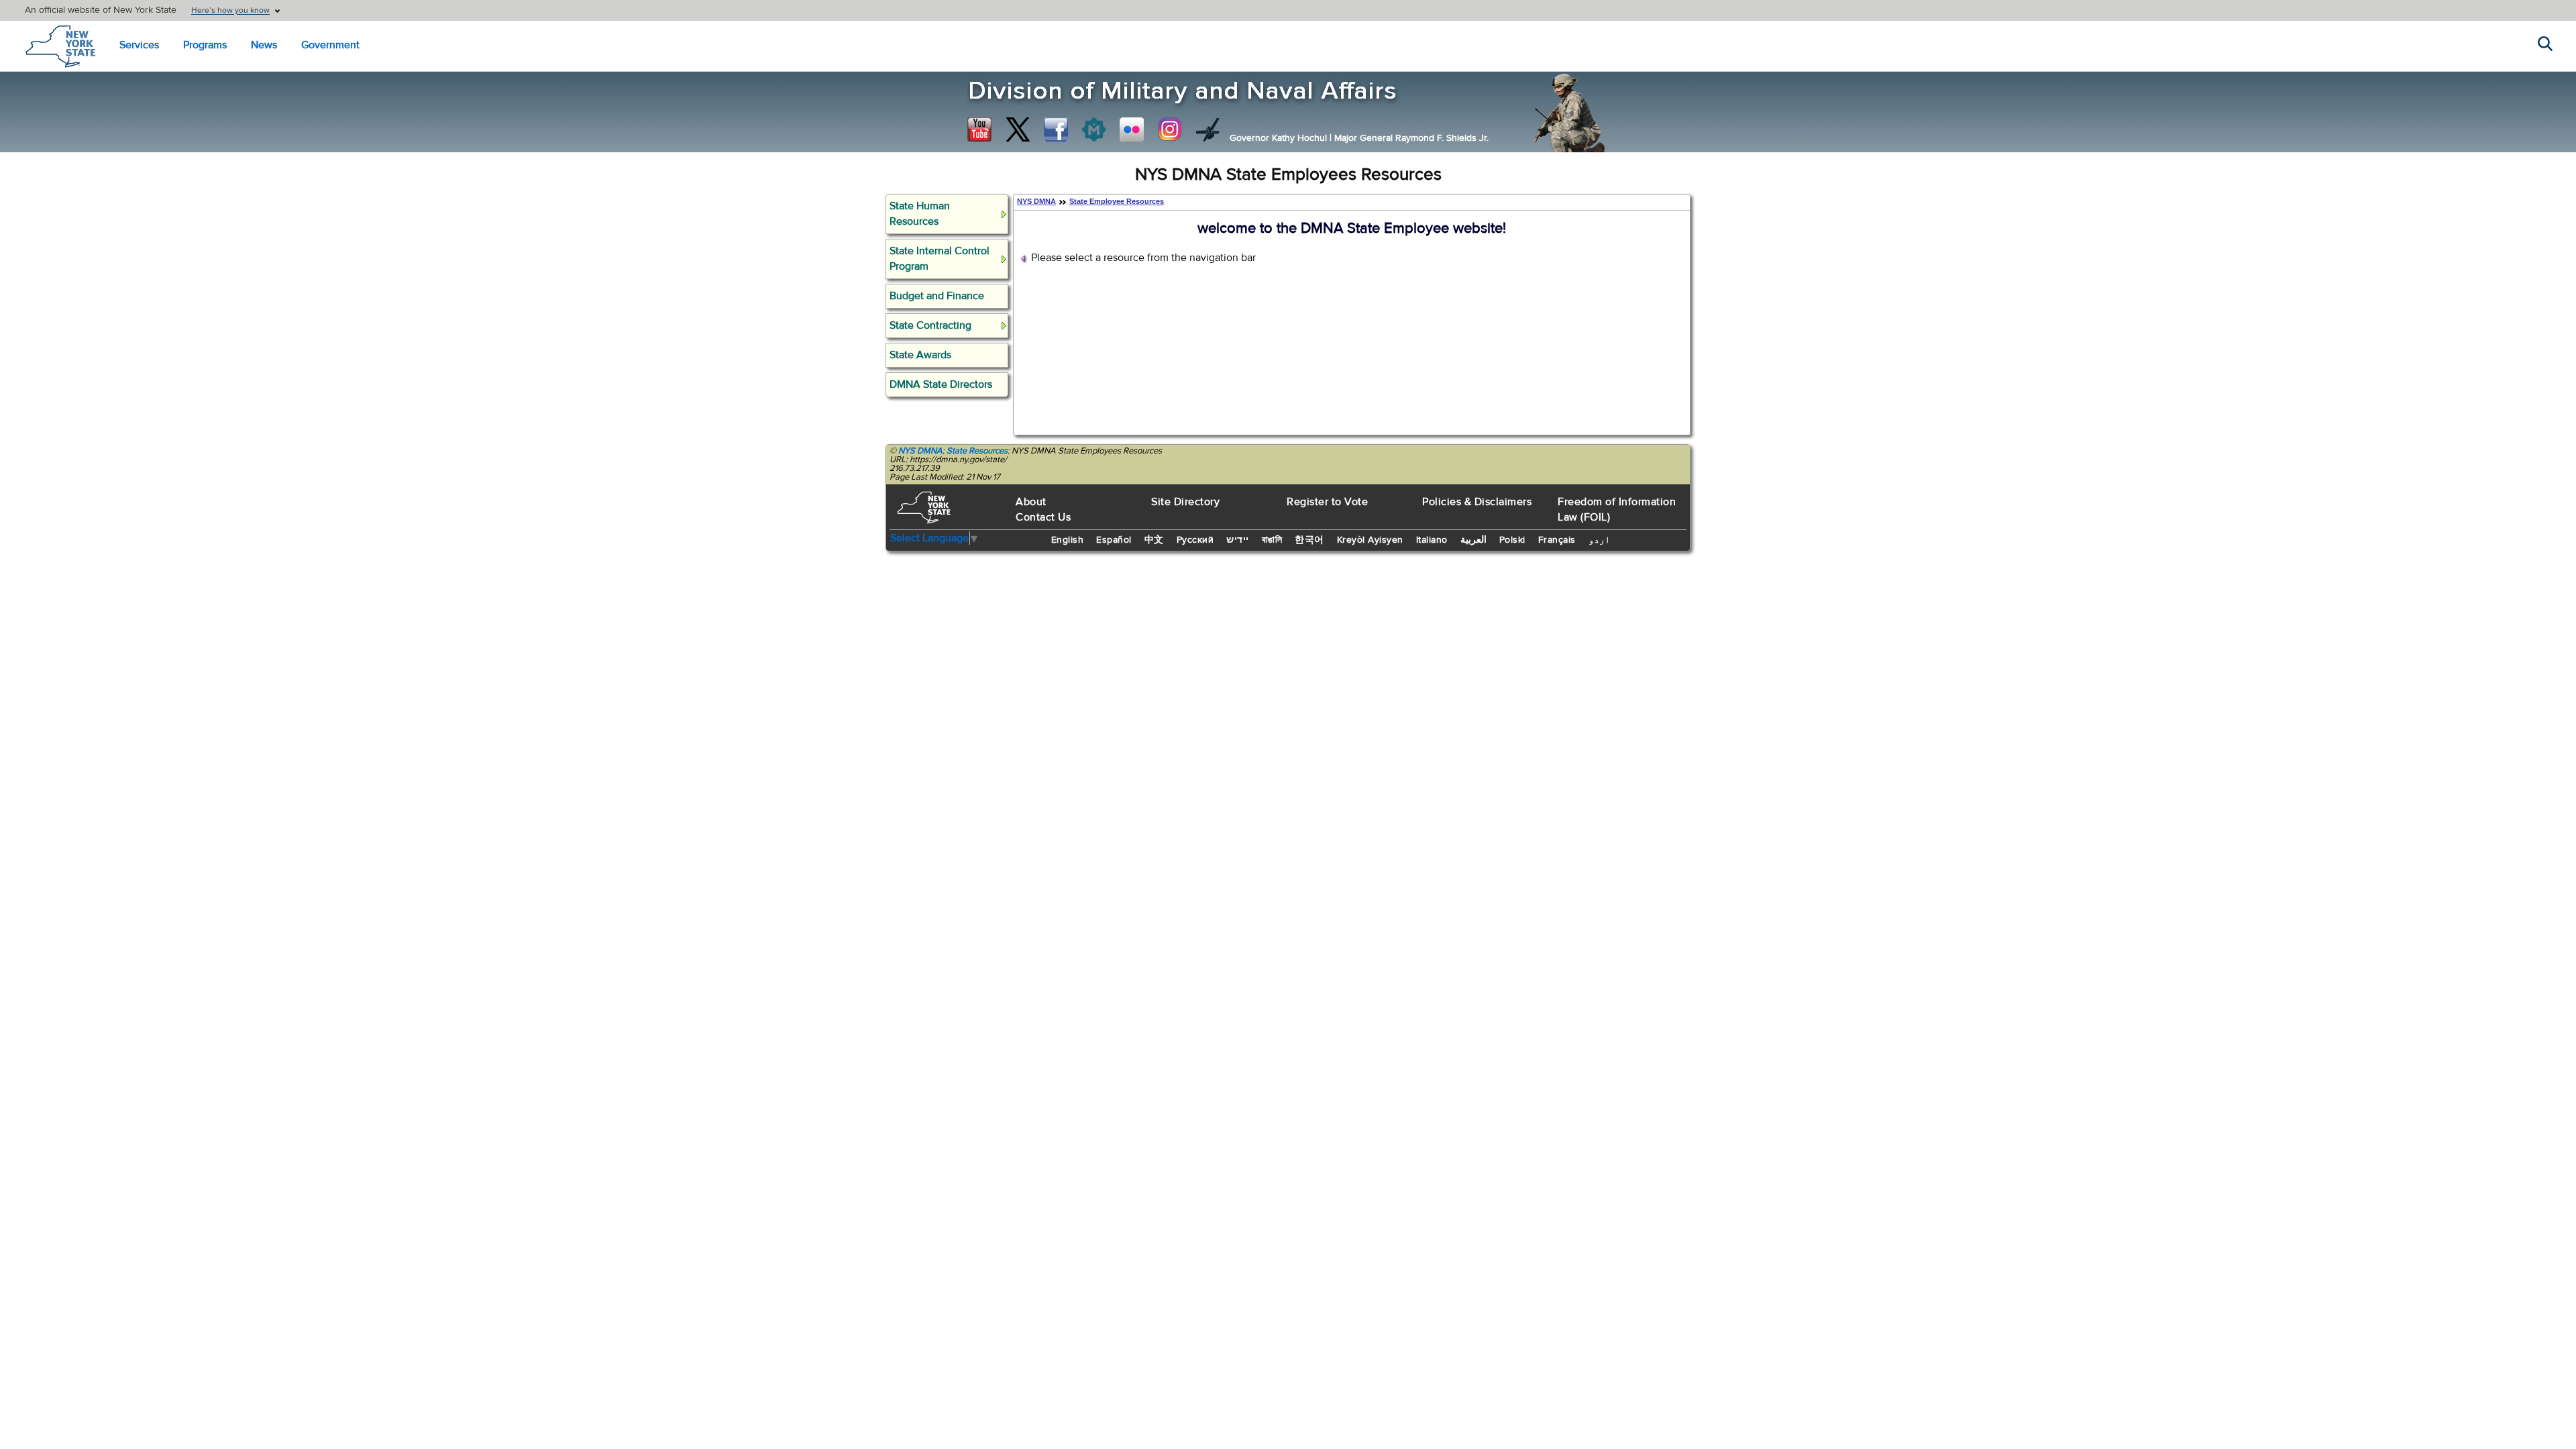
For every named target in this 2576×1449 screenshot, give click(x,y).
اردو (1599, 540)
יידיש (1238, 540)
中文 (1154, 540)
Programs (205, 45)
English (1068, 540)
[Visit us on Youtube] (979, 129)
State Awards (920, 355)
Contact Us (1043, 517)
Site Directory (1185, 502)
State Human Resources (920, 214)
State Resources (977, 451)
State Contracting (930, 325)
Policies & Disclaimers (1477, 502)
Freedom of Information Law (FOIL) (1617, 509)
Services (139, 45)
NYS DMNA (1036, 201)
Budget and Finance (937, 296)
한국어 (1309, 540)
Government (330, 45)
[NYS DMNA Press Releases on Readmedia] (1093, 129)
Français (1557, 540)
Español (1114, 540)
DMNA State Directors (941, 384)
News (264, 45)
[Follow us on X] (1018, 129)
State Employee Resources (1117, 201)
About (1031, 502)
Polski (1512, 540)
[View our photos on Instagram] (1170, 129)
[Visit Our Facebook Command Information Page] (1056, 129)
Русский (1195, 540)
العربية (1473, 540)
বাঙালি (1272, 540)
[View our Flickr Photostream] (1132, 129)
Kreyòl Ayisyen (1370, 540)
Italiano (1432, 540)
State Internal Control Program (940, 259)
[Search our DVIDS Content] (1208, 129)
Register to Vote (1327, 502)
